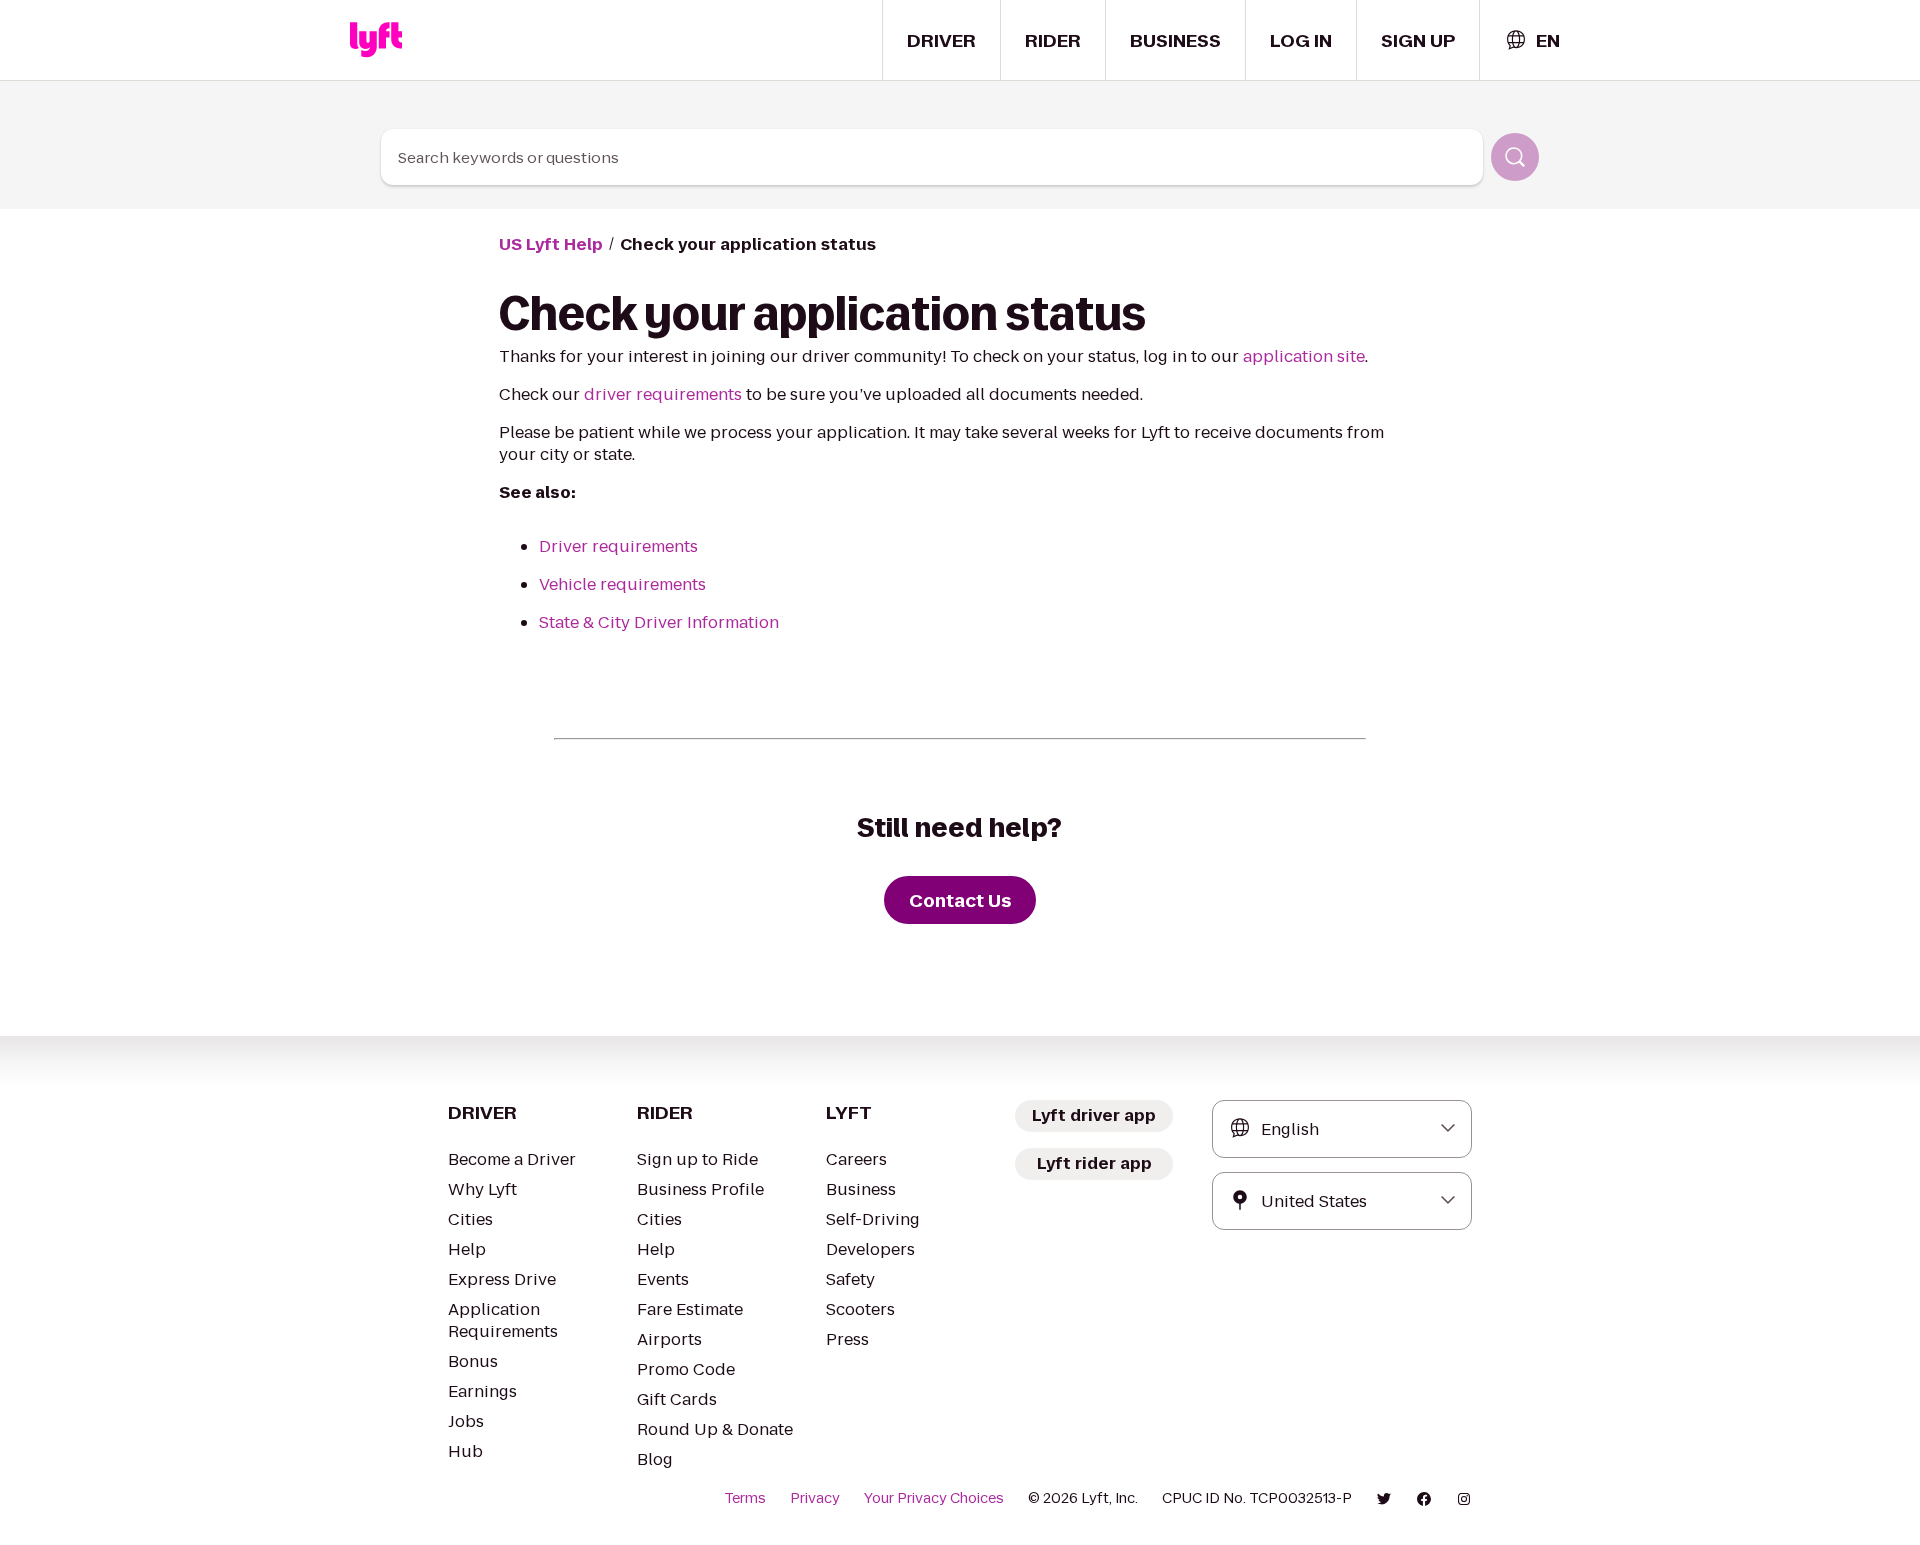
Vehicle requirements (622, 584)
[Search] (1515, 157)
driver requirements (663, 394)
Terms (745, 1498)
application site (1304, 356)
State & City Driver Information (659, 622)
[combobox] (1532, 40)
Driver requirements (618, 546)
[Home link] (376, 40)
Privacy (815, 1498)
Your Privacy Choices (934, 1498)
